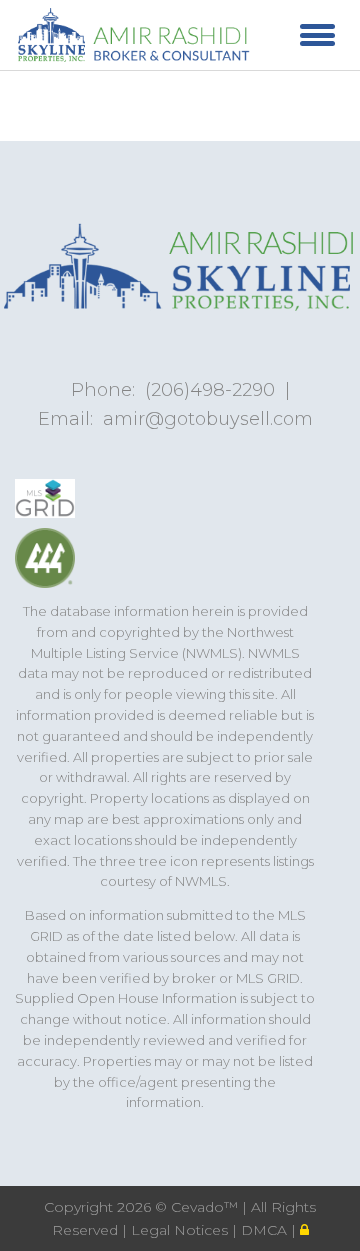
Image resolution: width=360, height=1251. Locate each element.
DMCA (266, 1230)
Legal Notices (181, 1230)
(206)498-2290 (210, 390)
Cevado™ (206, 1207)
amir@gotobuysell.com (208, 419)
